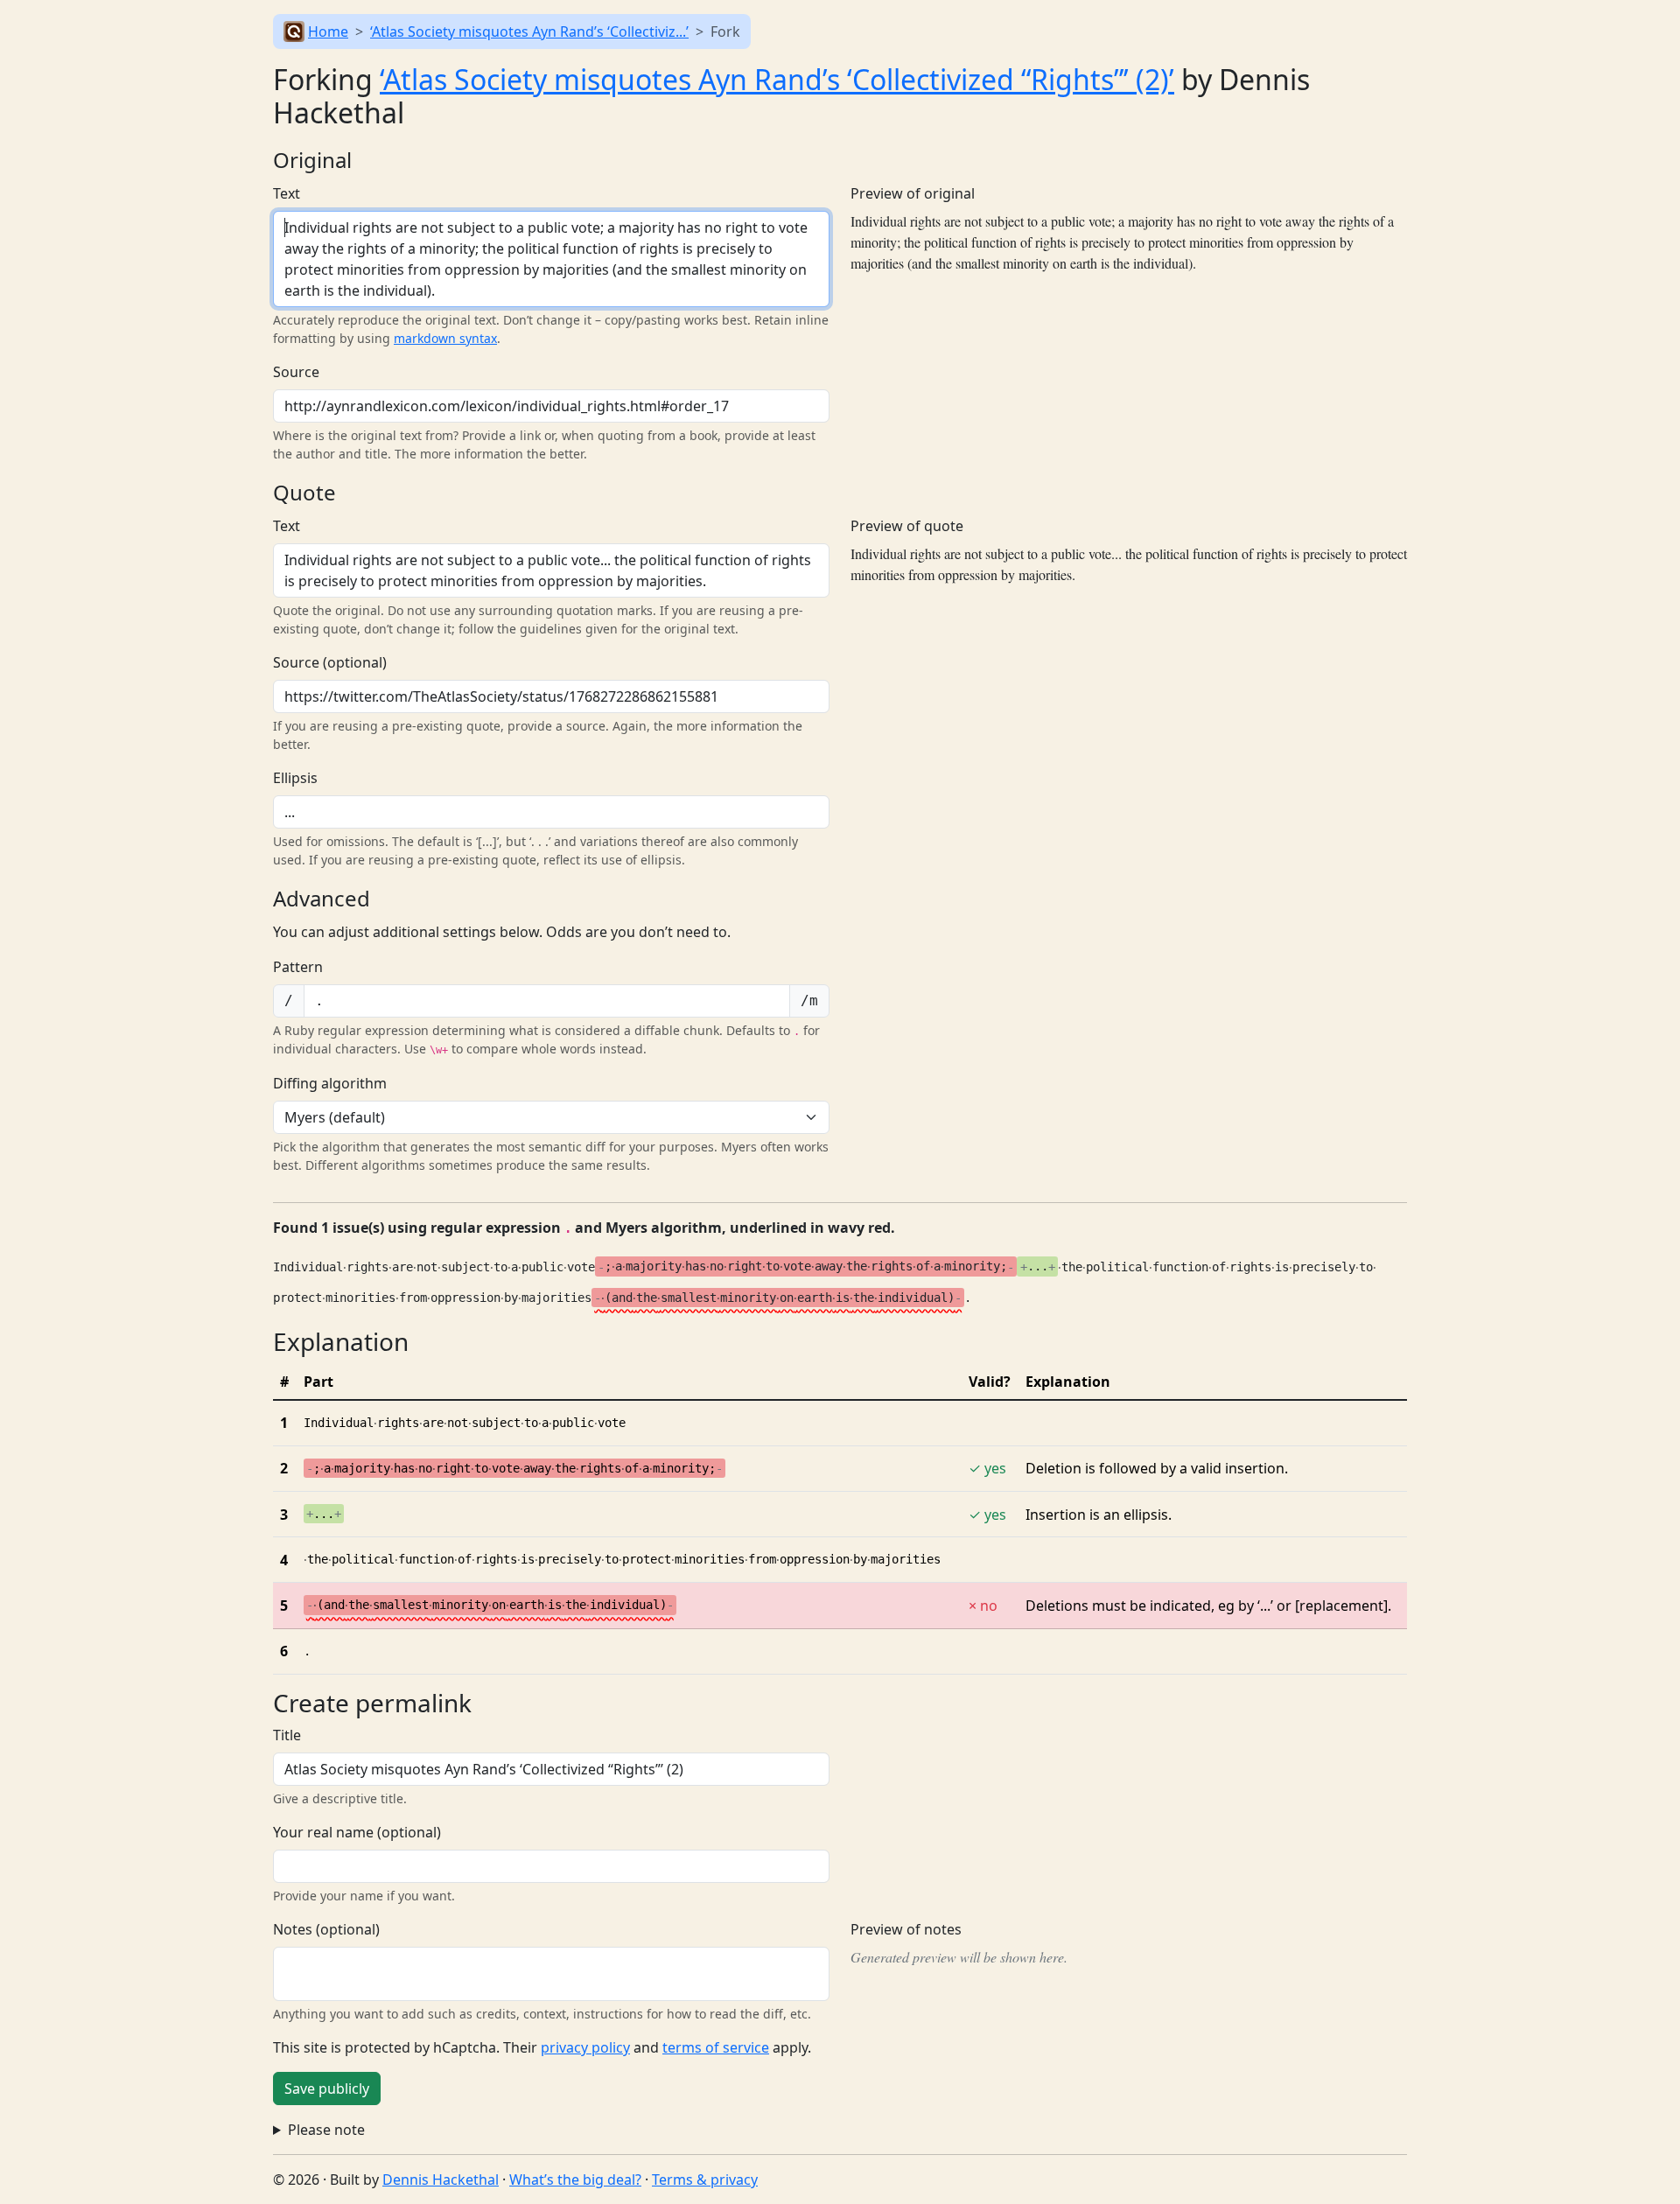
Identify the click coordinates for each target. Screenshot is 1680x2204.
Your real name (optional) (357, 1832)
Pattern (298, 967)
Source (296, 372)
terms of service (716, 2047)
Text (287, 193)
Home (328, 31)
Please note (326, 2130)
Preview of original (913, 193)
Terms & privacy (705, 2180)
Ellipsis (295, 778)
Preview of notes (906, 1929)
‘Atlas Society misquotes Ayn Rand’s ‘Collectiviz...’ (529, 31)
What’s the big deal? (575, 2180)
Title (287, 1735)
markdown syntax (445, 338)
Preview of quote (907, 526)
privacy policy (585, 2047)
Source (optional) (330, 662)
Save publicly (327, 2089)
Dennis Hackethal (441, 2180)
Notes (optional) (326, 1929)
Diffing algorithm (330, 1083)
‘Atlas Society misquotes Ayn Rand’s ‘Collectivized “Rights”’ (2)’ (777, 79)
